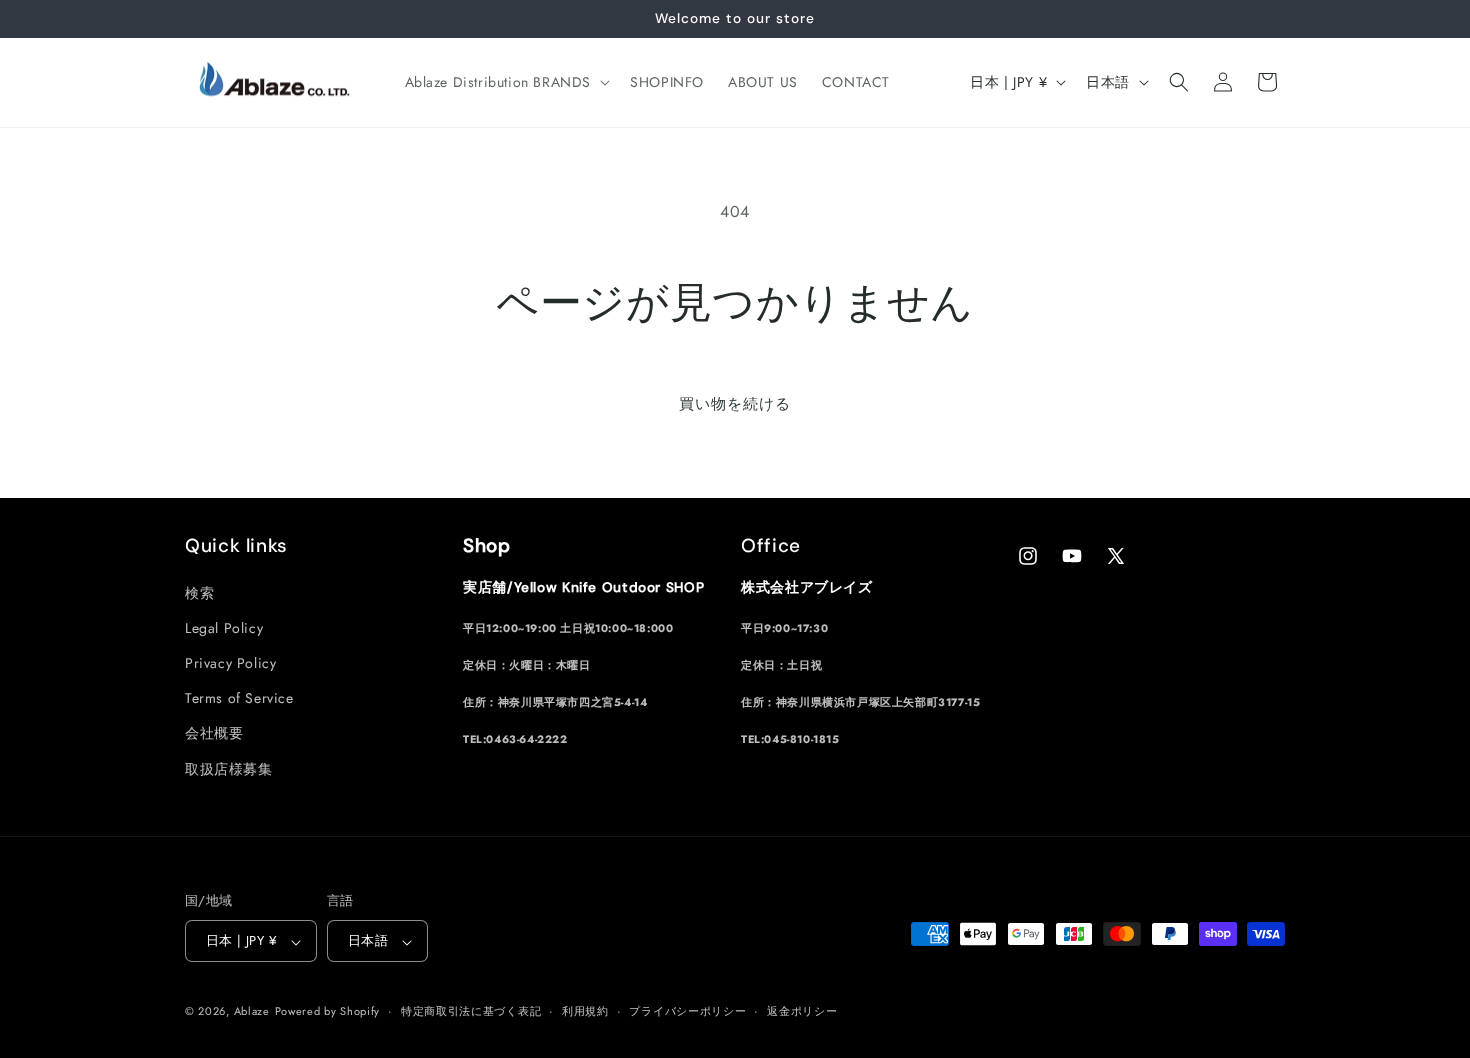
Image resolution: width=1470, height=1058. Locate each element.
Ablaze (252, 1012)
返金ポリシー (802, 1011)
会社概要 (214, 733)
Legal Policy (224, 627)
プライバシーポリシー (687, 1011)
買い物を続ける (735, 404)
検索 (199, 592)
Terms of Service (239, 698)
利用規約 (585, 1011)
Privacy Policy (230, 662)
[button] (506, 82)
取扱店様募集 (229, 768)
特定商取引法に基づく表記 (471, 1011)
